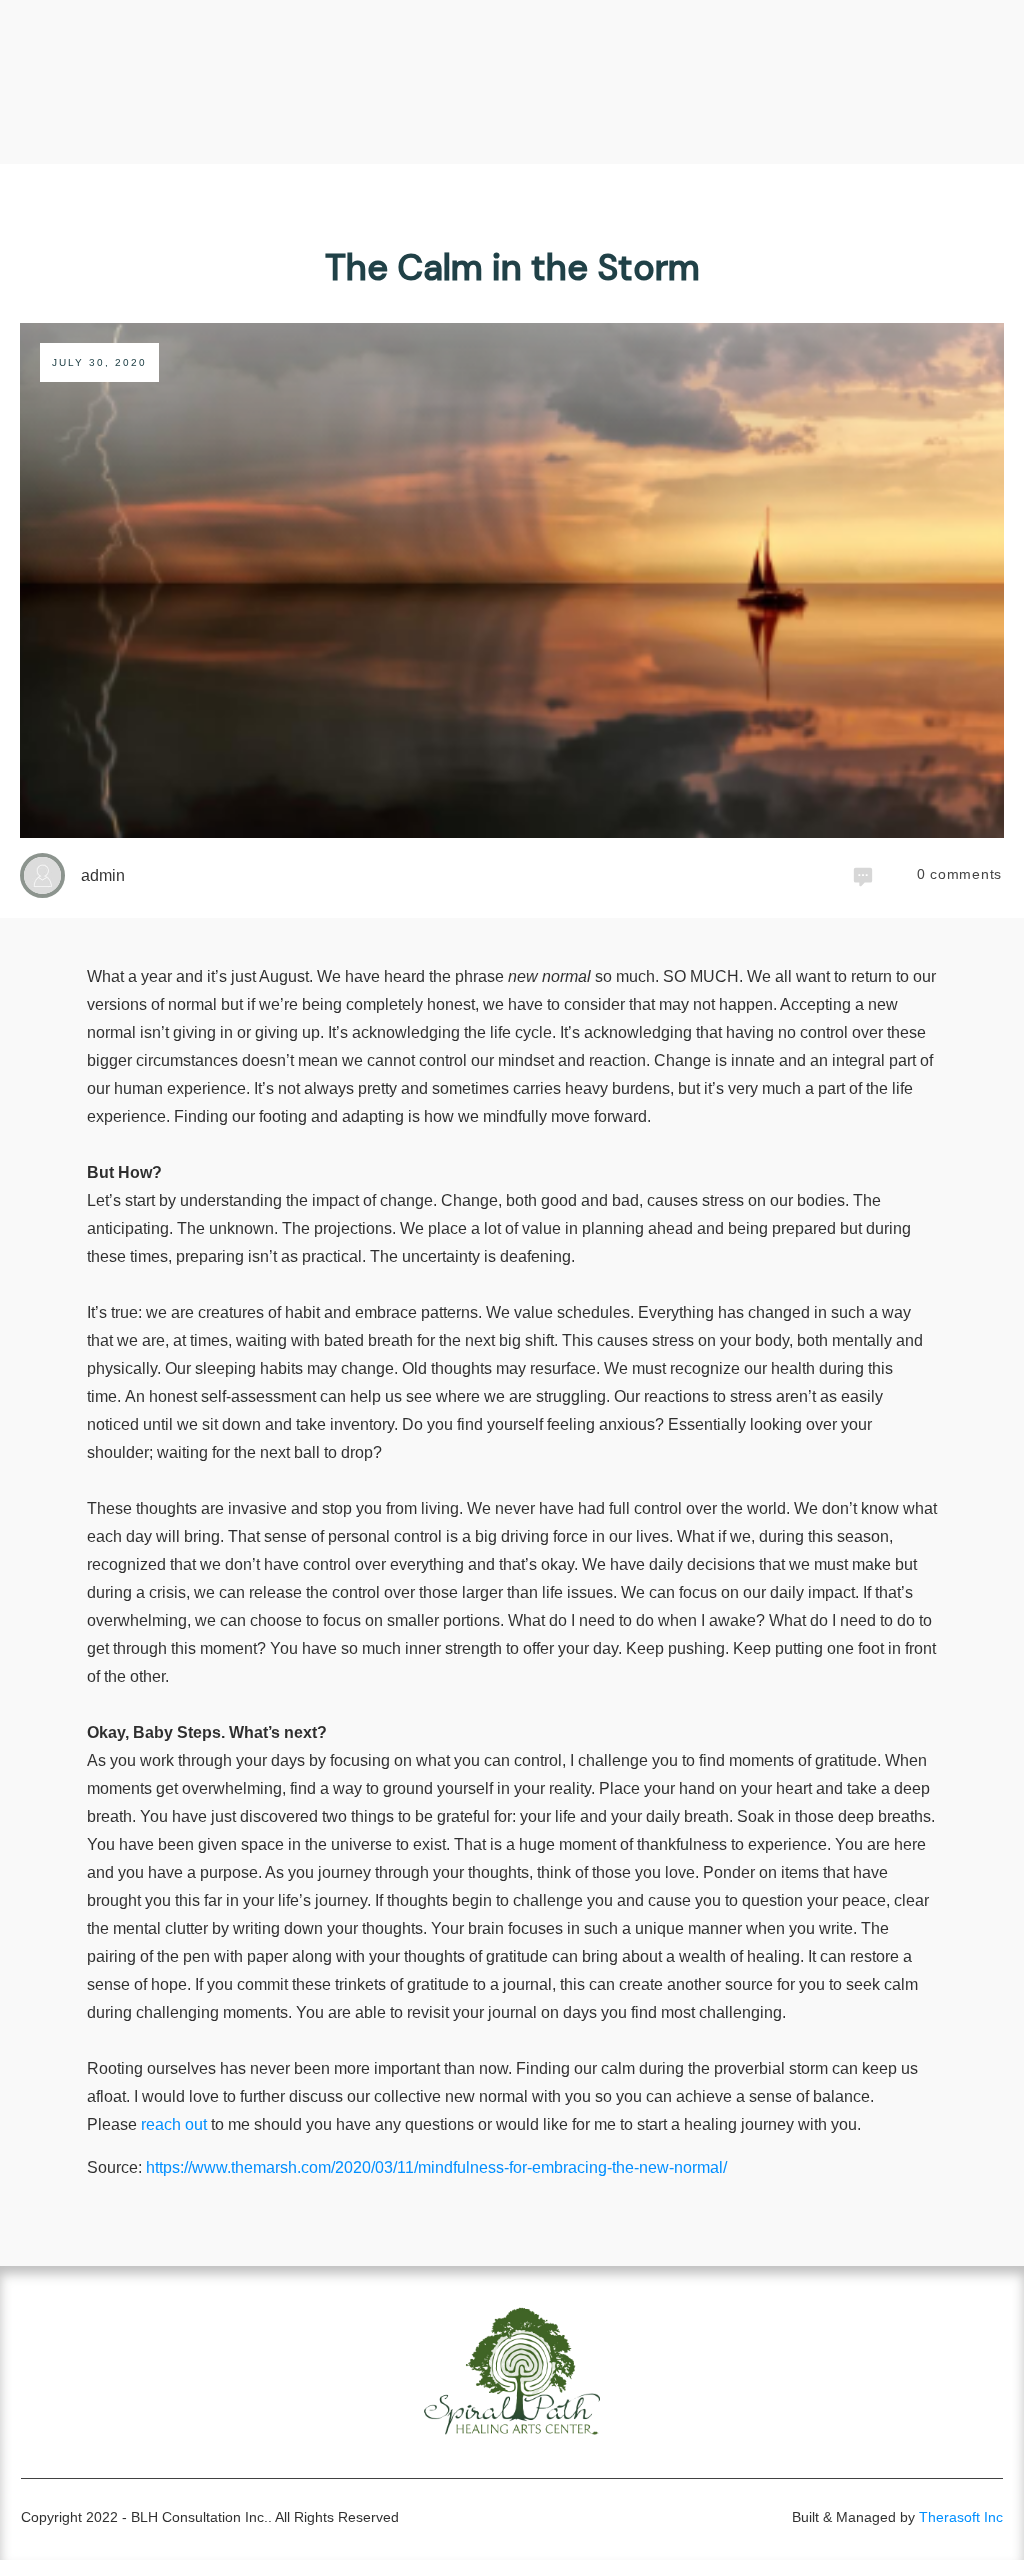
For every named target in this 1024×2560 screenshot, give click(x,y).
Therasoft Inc (961, 2517)
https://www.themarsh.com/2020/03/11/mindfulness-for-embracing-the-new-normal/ (436, 2167)
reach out (174, 2124)
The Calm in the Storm (512, 267)
